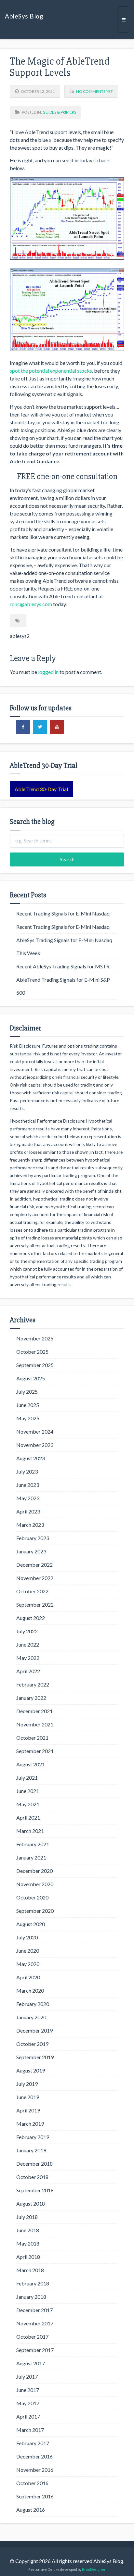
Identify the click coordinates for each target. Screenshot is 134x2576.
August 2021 (31, 1764)
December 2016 (34, 2456)
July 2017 (27, 2377)
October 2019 (32, 2044)
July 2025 (27, 1392)
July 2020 (27, 1937)
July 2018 (27, 2217)
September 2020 (35, 1911)
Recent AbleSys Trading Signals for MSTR (63, 966)
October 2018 (32, 2177)
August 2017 (31, 2363)
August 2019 (31, 2070)
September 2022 (35, 1605)
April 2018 (28, 2257)
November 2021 (35, 1724)
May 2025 (28, 1418)
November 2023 (35, 1445)
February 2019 (33, 2137)
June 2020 (28, 1951)
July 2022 (27, 1631)
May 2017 (28, 2403)
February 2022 (33, 1684)
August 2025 (31, 1378)
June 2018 (28, 2230)
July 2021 (27, 1778)
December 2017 (34, 2310)
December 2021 (34, 1711)
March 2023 (30, 1525)
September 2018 (35, 2190)
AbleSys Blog (24, 16)
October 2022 (32, 1591)
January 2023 (31, 1551)
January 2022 (31, 1698)
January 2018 (31, 2297)
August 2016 (31, 2510)
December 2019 (34, 2030)
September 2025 (35, 1365)
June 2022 (28, 1644)
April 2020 (28, 1977)
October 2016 (32, 2483)
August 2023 (31, 1458)
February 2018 (33, 2283)
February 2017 (33, 2443)
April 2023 (28, 1511)
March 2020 (30, 1991)
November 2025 (35, 1338)
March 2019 (30, 2124)
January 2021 (31, 1857)
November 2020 (35, 1884)
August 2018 (31, 2203)
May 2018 (28, 2243)
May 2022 (28, 1658)
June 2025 (28, 1405)
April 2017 (28, 2416)
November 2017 (35, 2323)
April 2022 (28, 1671)
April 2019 (28, 2110)
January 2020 (31, 2017)
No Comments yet (94, 91)
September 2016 (35, 2496)
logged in (48, 672)
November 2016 (35, 2470)
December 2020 (34, 1871)
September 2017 (35, 2350)
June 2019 (28, 2097)
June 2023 (28, 1485)
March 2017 (30, 2430)
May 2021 (28, 1804)
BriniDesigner (94, 2569)
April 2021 (28, 1817)
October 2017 (32, 2337)
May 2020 (28, 1964)
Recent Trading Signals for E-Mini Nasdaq (63, 913)
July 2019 (27, 2084)
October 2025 (32, 1352)
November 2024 (35, 1431)
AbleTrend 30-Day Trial (41, 789)
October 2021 (32, 1738)
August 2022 (31, 1618)
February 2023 (33, 1538)
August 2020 (31, 1924)
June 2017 (28, 2390)
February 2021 (33, 1844)
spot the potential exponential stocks (51, 371)
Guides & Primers (59, 112)
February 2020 (33, 2004)
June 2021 (28, 1791)
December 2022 (34, 1565)
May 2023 (28, 1498)
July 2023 (27, 1471)
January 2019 (31, 2150)
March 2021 (30, 1831)
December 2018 (34, 2164)
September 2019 (35, 2057)
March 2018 (30, 2270)
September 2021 (35, 1751)
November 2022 (35, 1578)
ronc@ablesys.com (31, 604)
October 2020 (32, 1897)
